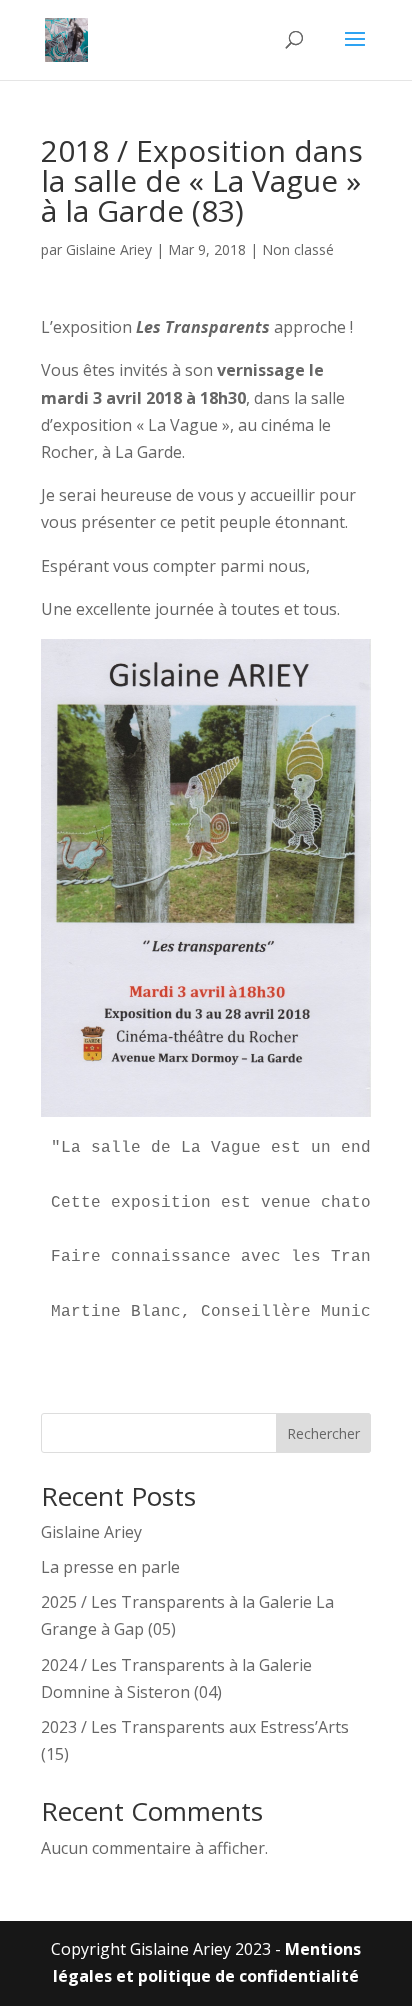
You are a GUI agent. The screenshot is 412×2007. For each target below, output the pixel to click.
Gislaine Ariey (109, 249)
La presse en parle (110, 1567)
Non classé (298, 249)
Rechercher (323, 1433)
